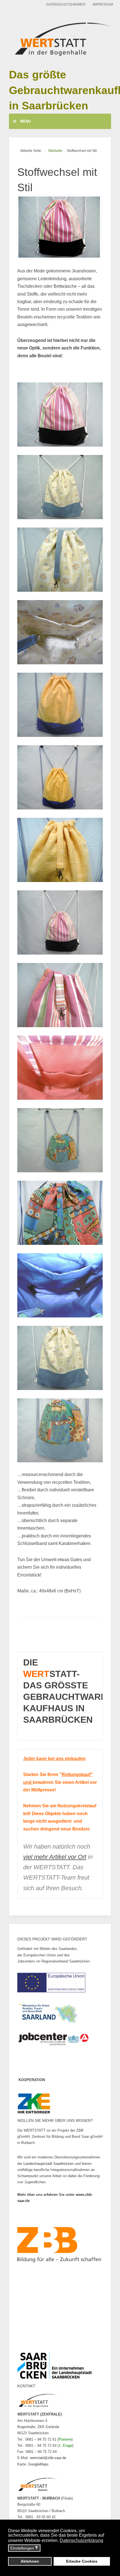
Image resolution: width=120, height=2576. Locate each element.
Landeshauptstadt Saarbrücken (49, 2164)
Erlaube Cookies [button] (82, 2561)
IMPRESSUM (103, 4)
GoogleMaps (38, 2464)
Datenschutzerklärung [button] (81, 2540)
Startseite (55, 151)
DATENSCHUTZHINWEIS (66, 4)
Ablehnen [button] (30, 2561)
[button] (60, 414)
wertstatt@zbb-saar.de (48, 2458)
